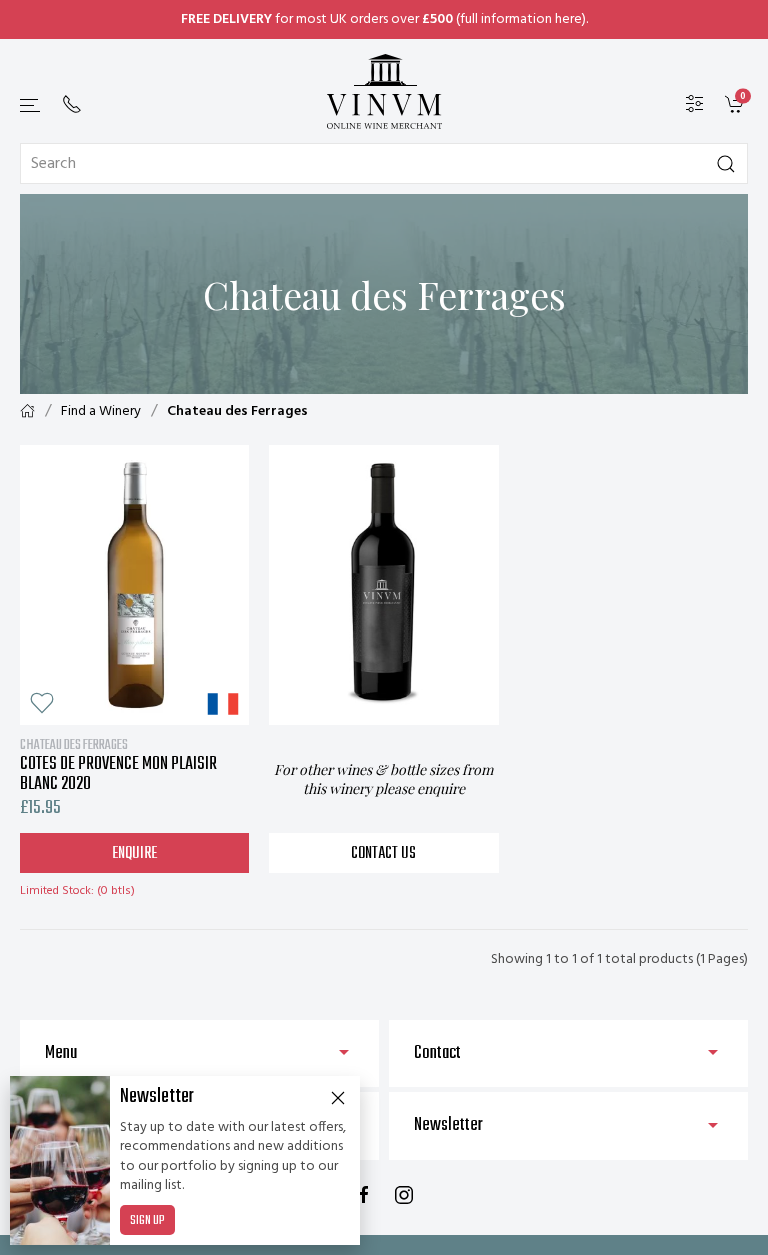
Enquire (134, 854)
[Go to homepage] (384, 91)
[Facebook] (364, 1195)
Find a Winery (101, 411)
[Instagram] (404, 1195)
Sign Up (147, 1221)
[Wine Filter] (695, 104)
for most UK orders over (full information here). (384, 19)
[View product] (134, 585)
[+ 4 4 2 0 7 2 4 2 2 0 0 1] (72, 104)
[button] (31, 105)
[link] (736, 104)
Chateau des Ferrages (237, 411)
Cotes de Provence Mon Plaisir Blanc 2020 (118, 765)
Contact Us (383, 854)
